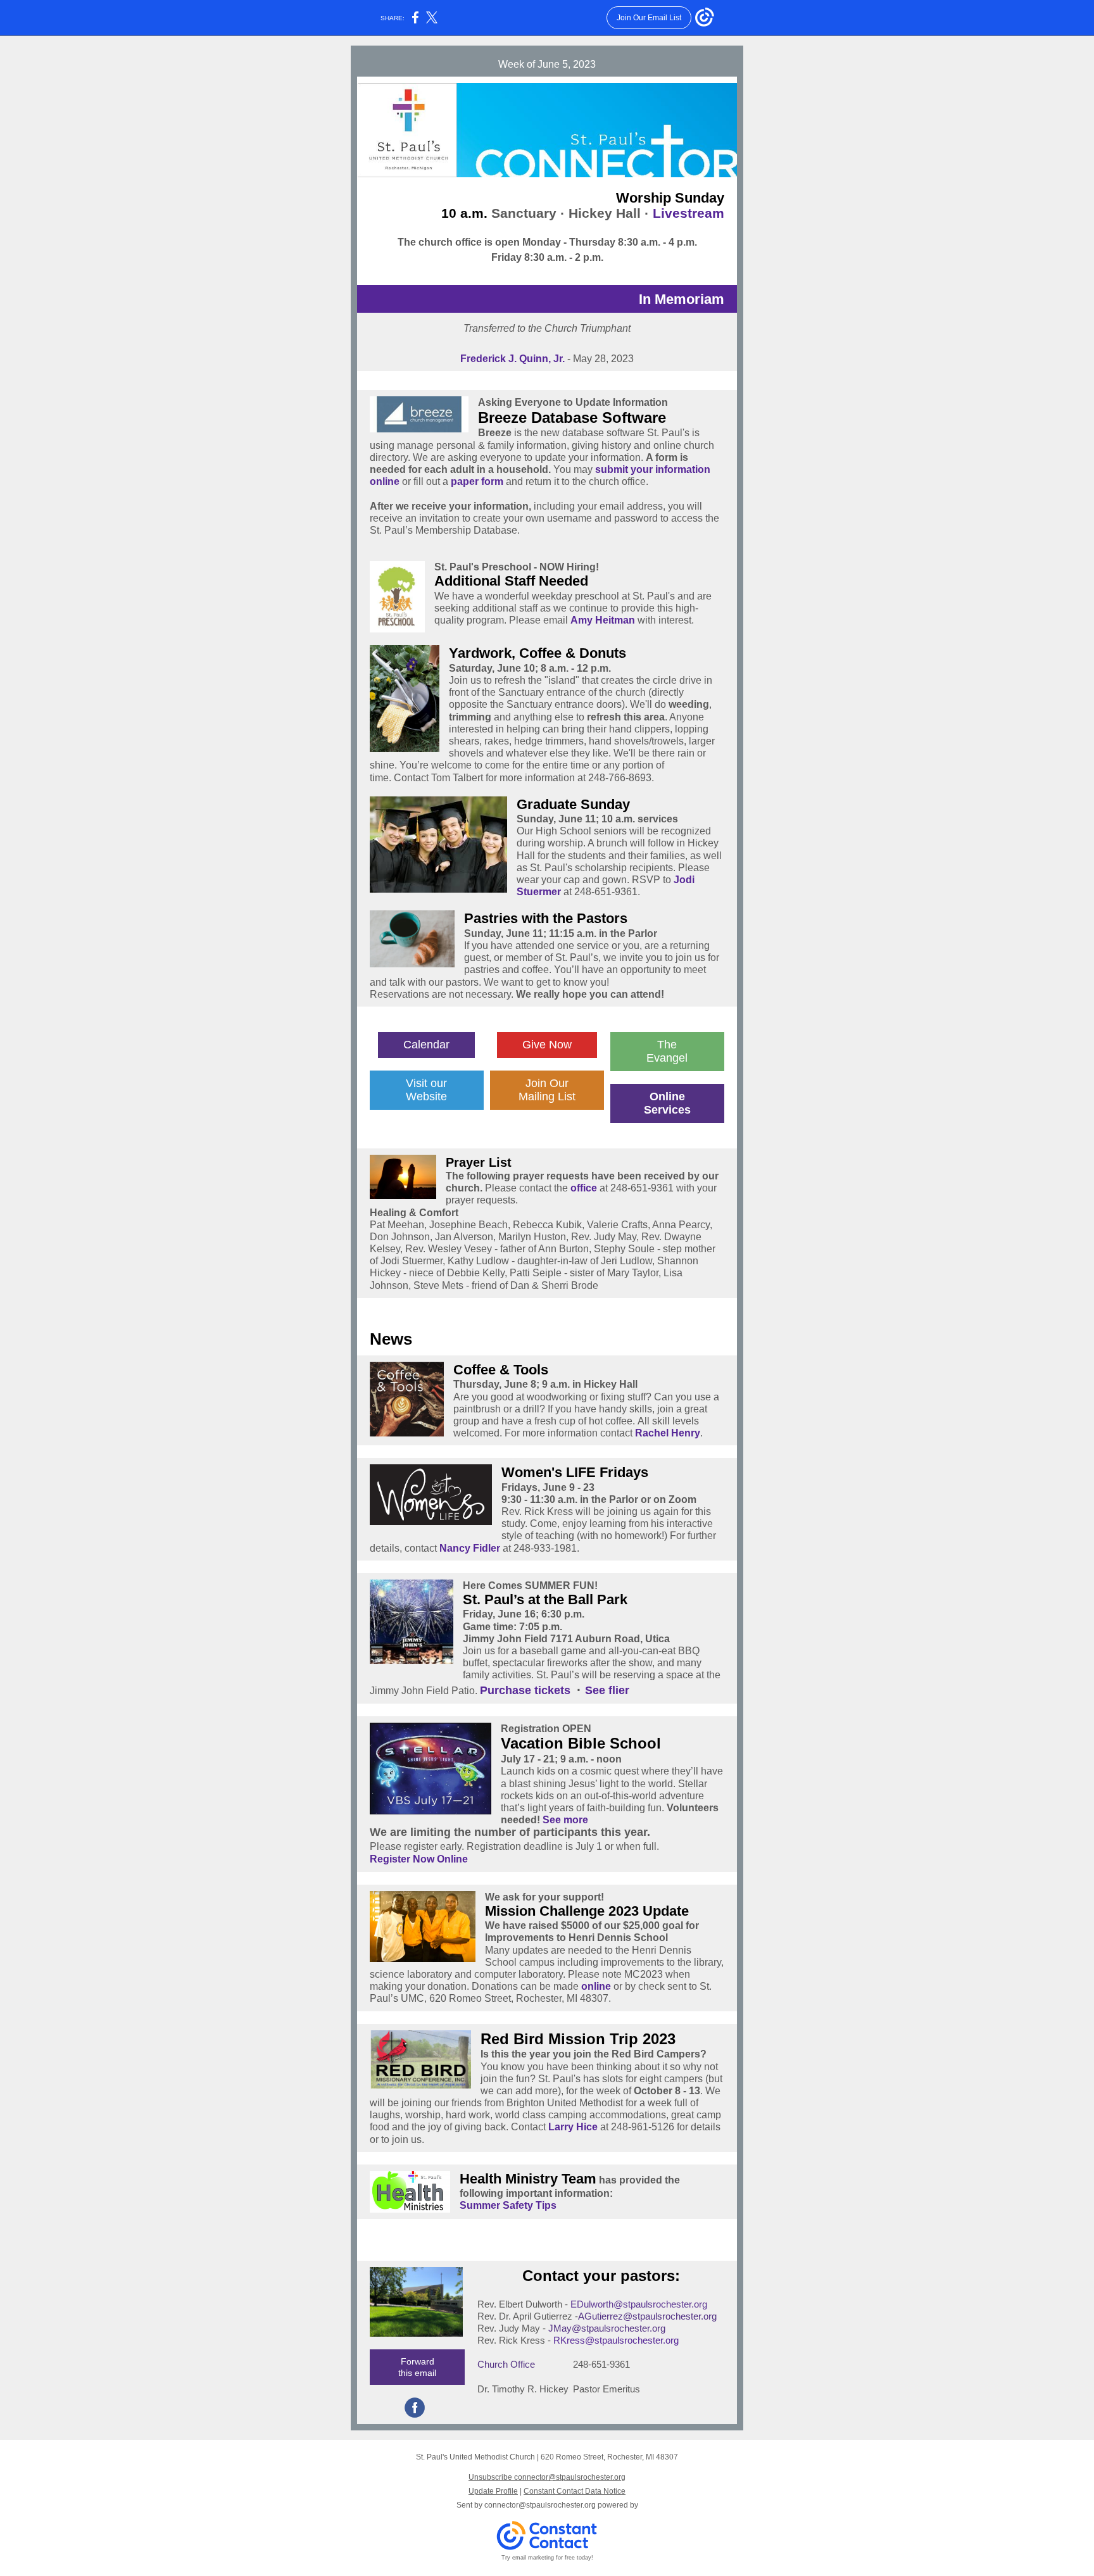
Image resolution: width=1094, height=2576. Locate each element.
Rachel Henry (668, 1433)
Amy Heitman (604, 620)
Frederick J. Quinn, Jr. (512, 359)
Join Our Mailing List (547, 1090)
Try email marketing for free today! (547, 2558)
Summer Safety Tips (508, 2205)
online (596, 1986)
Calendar (426, 1045)
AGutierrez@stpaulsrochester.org (647, 2316)
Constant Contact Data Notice (575, 2491)
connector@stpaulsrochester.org (540, 2505)
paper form (477, 481)
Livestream (688, 213)
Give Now (547, 1045)
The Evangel (667, 1051)
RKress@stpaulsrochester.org (616, 2340)
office (584, 1188)
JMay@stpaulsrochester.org (607, 2328)
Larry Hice (573, 2127)
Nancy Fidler (470, 1548)
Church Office (507, 2364)
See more (565, 1820)
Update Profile (493, 2491)
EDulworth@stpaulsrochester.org (639, 2304)
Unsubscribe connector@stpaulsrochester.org (547, 2477)
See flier (607, 1690)
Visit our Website (426, 1090)
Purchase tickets (525, 1690)
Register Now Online (419, 1859)
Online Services (667, 1103)
